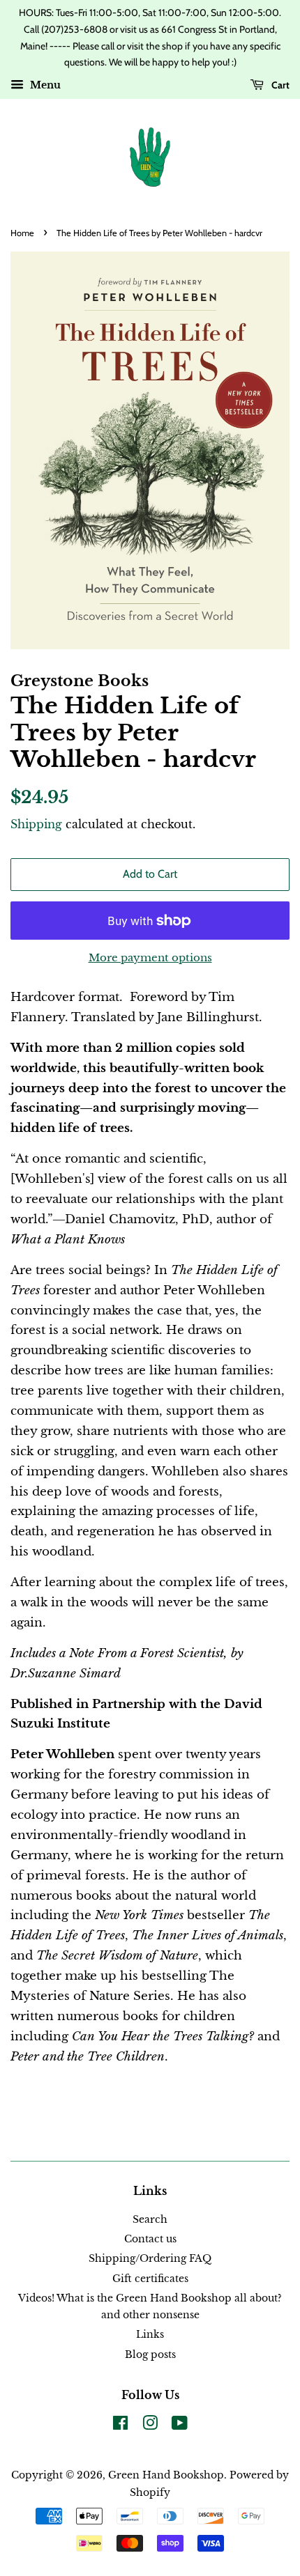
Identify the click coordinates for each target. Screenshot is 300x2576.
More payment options (150, 957)
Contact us (150, 2239)
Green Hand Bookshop (166, 2475)
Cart (279, 85)
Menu (44, 86)
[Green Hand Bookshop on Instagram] (150, 2426)
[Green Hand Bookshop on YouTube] (180, 2426)
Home (22, 233)
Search (150, 2219)
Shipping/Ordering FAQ (150, 2258)
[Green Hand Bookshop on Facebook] (120, 2426)
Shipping (36, 824)
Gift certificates (150, 2279)
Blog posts (150, 2354)
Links (150, 2334)
